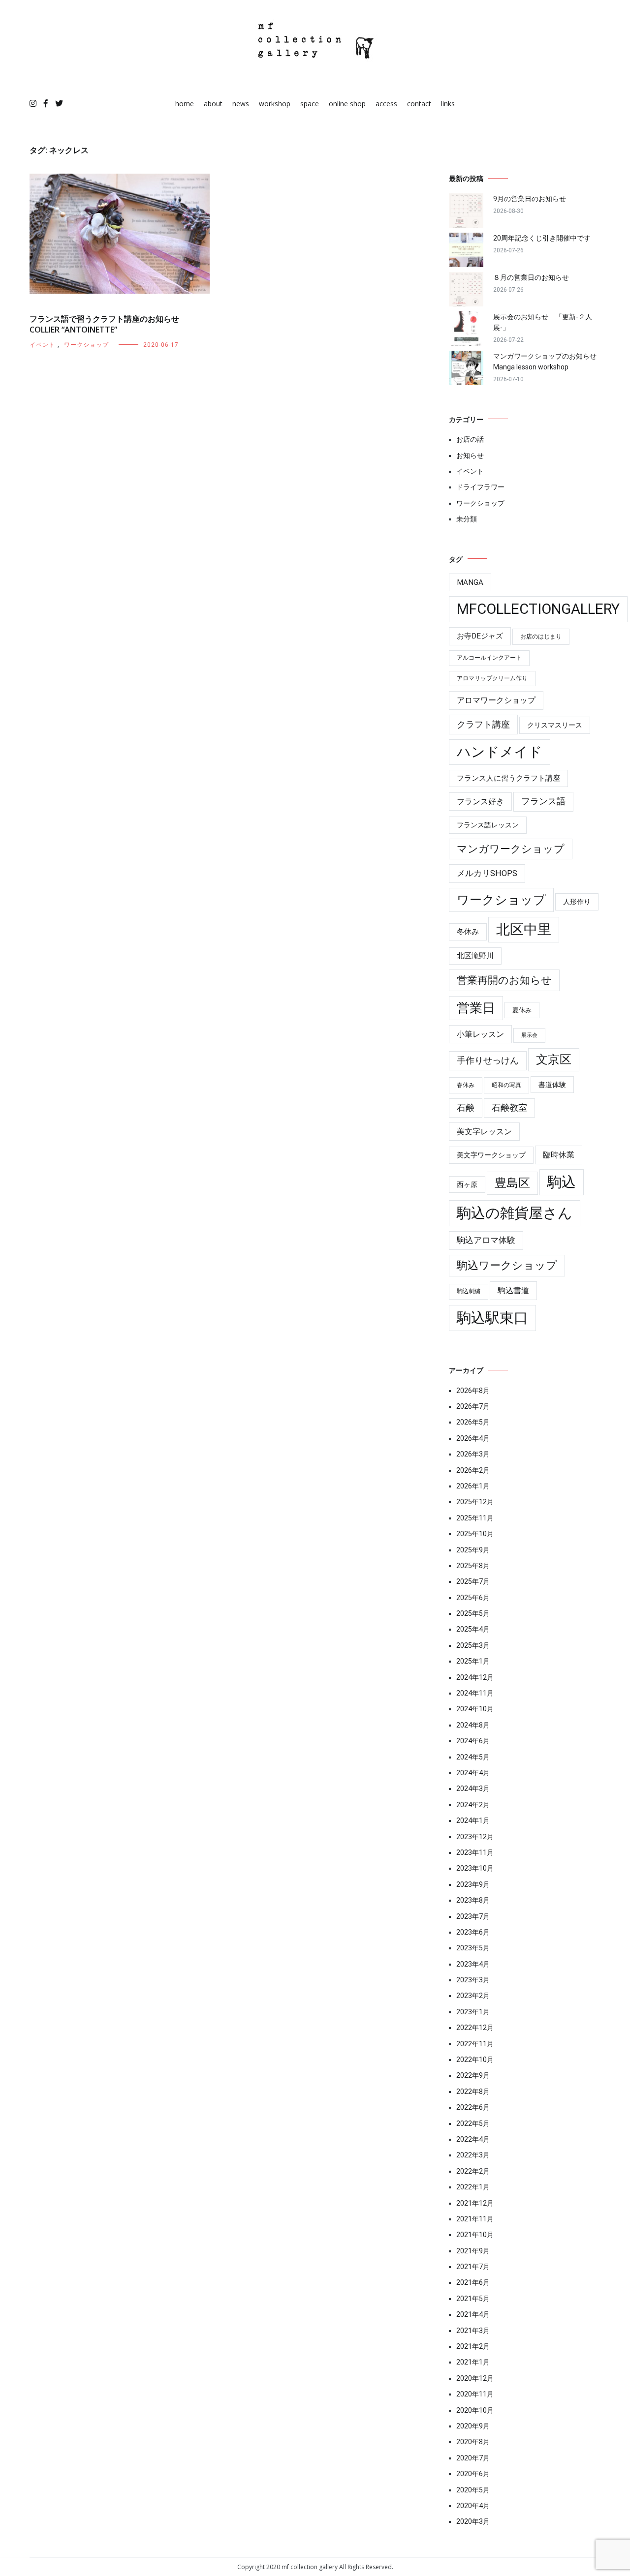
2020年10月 (475, 2410)
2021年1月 (473, 2362)
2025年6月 (473, 1598)
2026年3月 (473, 1454)
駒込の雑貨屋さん (515, 1213)
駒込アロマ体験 (486, 1240)
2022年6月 (473, 2107)
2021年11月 (475, 2219)
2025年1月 (473, 1661)
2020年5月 (473, 2490)
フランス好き (480, 802)
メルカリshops (487, 873)
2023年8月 (473, 1900)
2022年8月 (473, 2091)
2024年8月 (473, 1725)
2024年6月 (473, 1741)
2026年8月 (473, 1391)
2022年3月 (473, 2155)
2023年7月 (473, 1916)
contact (419, 104)
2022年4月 (473, 2139)
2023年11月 (475, 1852)
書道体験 (552, 1085)
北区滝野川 (475, 956)
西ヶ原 (467, 1184)
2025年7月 (473, 1581)
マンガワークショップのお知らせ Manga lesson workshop (547, 362)
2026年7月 (473, 1406)
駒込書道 (513, 1290)
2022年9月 (473, 2075)
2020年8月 (473, 2442)
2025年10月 (475, 1534)
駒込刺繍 (469, 1291)
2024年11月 (475, 1693)
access (386, 104)
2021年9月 (473, 2251)
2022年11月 (475, 2044)
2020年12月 (475, 2378)
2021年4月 (473, 2314)
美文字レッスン (484, 1132)
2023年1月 (473, 2012)
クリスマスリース (555, 725)
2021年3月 (473, 2331)
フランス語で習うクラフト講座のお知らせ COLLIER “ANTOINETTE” (104, 324)
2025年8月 (473, 1566)
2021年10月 (475, 2235)
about (213, 104)
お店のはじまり (541, 636)
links (448, 104)
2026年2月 (473, 1470)
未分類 (467, 519)
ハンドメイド (500, 752)
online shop (347, 104)
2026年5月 (473, 1422)
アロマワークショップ (496, 700)
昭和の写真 (506, 1085)
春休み (466, 1085)
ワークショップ (86, 345)
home (185, 104)
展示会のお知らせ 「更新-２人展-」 (543, 322)
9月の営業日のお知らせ (530, 199)
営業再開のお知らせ (504, 980)
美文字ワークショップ (491, 1155)
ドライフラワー (480, 487)
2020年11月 (475, 2394)
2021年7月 (473, 2267)
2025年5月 (473, 1613)
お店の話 (470, 439)
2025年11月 (475, 1518)
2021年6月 (473, 2282)
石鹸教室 (509, 1108)
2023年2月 (473, 1996)
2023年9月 (473, 1884)
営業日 (476, 1008)
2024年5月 (473, 1757)
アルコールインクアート (489, 658)
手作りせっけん (488, 1061)
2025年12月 (475, 1502)
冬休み (468, 932)
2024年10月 (475, 1709)
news (241, 104)
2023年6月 (473, 1932)
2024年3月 (473, 1788)
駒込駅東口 (492, 1318)
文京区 (554, 1060)
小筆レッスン (480, 1034)
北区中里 (524, 929)
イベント (42, 345)
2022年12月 (475, 2028)
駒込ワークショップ (507, 1265)
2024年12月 (475, 1677)
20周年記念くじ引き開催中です (542, 238)
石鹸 (466, 1108)
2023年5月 (473, 1948)
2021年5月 (473, 2299)
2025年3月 (473, 1645)
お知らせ (470, 455)
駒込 (562, 1182)
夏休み (522, 1010)
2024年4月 (473, 1773)
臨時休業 (559, 1155)
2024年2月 (473, 1805)
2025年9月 (473, 1550)
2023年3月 (473, 1980)
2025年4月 (473, 1629)
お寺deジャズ (480, 636)
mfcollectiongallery (538, 609)
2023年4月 (473, 1964)
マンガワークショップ (511, 849)
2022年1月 (473, 2187)
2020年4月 (473, 2506)
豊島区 (512, 1183)
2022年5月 (473, 2123)
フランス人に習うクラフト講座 (508, 778)
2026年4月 (473, 1438)
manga (470, 582)
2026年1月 (473, 1486)
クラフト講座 (483, 724)
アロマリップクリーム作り (492, 678)
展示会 (529, 1035)
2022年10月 (475, 2060)
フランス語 (543, 801)
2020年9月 (473, 2426)
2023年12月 (475, 1837)
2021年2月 (473, 2346)
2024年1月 (473, 1820)
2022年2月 (473, 2171)
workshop (275, 104)
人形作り (577, 902)
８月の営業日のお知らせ (531, 277)
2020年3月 (473, 2521)
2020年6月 (473, 2474)
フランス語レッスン (488, 825)
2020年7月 (473, 2458)
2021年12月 (475, 2203)
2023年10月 (475, 1868)
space (310, 104)
